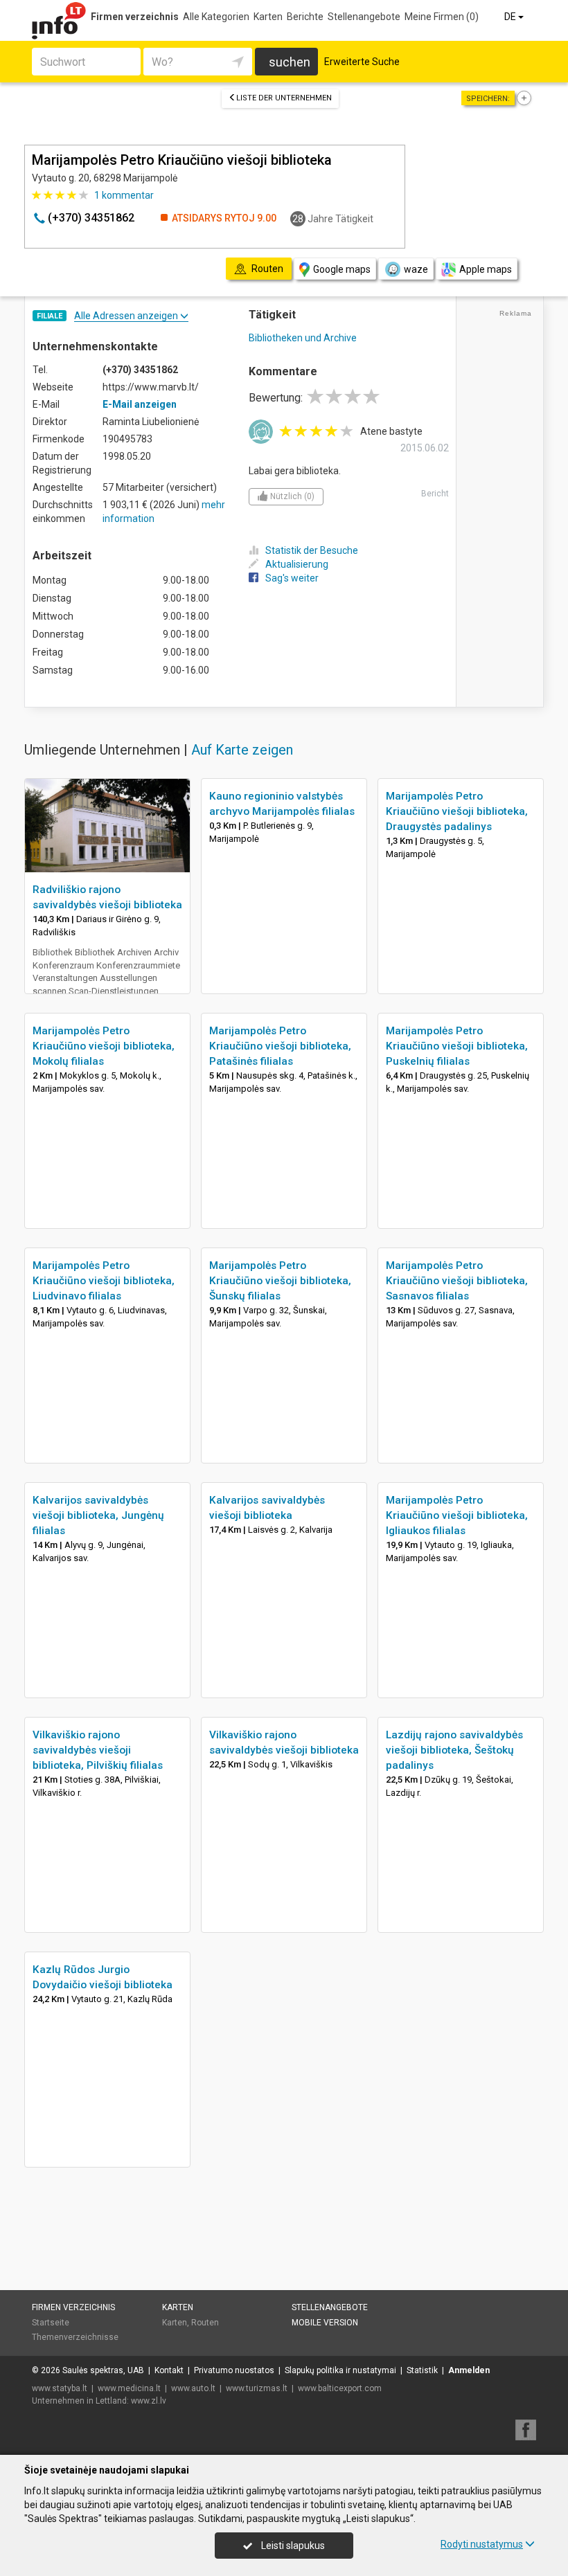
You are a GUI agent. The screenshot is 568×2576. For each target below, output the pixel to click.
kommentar (124, 195)
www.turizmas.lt (257, 2388)
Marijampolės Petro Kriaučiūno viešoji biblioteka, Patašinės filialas (280, 1046)
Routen (205, 2323)
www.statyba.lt (60, 2388)
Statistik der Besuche (312, 550)
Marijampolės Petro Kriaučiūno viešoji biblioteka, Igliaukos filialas (457, 1515)
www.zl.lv (149, 2401)
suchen (290, 62)
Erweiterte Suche (362, 62)
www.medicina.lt (129, 2388)
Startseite (51, 2323)
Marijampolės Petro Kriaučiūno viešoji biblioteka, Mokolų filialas (104, 1046)
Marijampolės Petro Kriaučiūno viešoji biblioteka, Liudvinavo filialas (104, 1281)
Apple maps (486, 269)
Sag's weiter (292, 578)
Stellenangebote (364, 17)
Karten (268, 17)
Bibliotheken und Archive (303, 338)
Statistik (422, 2370)
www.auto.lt (193, 2388)
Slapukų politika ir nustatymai (340, 2370)
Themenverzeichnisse (75, 2337)
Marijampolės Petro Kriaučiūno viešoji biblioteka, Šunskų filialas (280, 1281)
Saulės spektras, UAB (103, 2370)
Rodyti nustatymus (482, 2544)
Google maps (342, 269)
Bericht (435, 494)
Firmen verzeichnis (135, 17)
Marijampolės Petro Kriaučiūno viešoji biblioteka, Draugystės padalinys (457, 811)
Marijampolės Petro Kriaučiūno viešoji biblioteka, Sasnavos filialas (457, 1281)
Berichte (305, 17)
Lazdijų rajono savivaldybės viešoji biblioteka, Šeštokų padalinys (454, 1750)
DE (511, 17)
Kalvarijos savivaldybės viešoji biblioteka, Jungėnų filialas (98, 1515)
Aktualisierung (297, 564)
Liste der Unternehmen (284, 98)
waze (416, 269)
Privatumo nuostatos (234, 2370)
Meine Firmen (442, 17)
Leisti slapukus (292, 2546)
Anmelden (469, 2370)
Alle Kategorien (216, 17)
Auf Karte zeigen (242, 750)
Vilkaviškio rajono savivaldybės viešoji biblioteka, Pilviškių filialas (98, 1750)
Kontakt (169, 2370)
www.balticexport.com (340, 2388)
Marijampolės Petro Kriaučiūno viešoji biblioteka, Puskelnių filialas (457, 1046)
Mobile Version (325, 2323)
